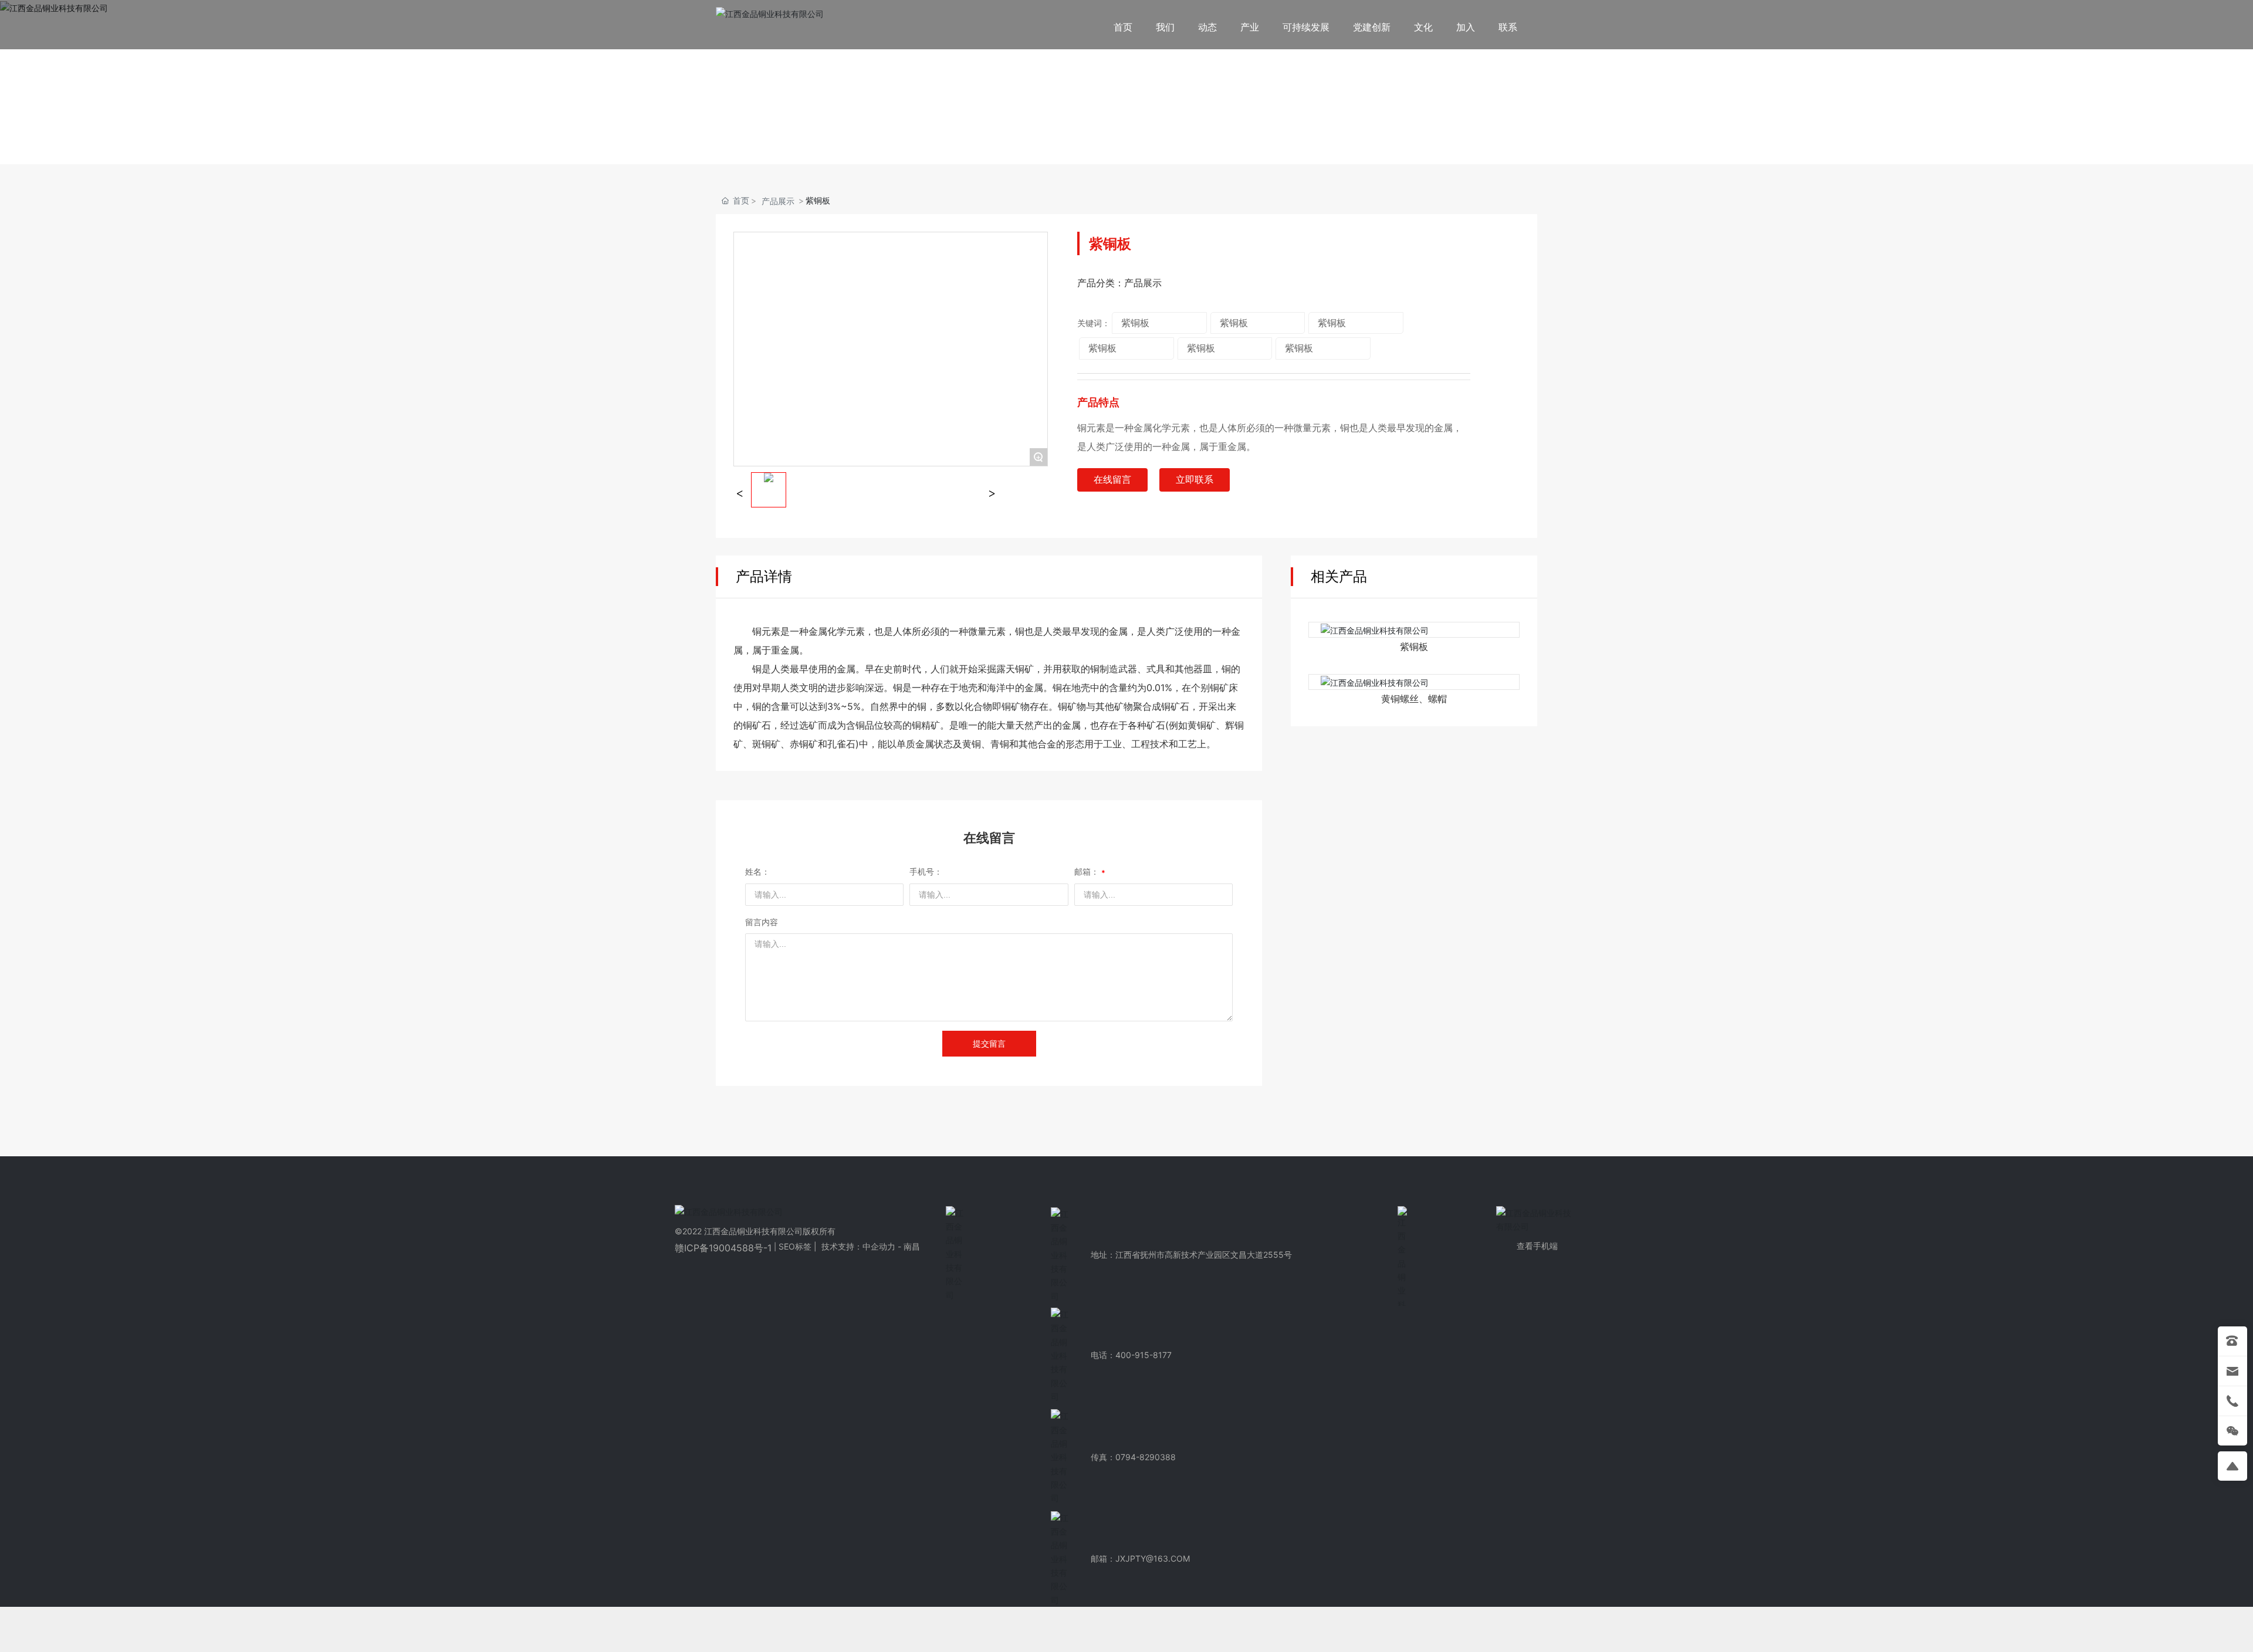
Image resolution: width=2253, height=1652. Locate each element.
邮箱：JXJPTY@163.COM (1140, 1558)
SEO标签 (795, 1246)
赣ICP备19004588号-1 (723, 1248)
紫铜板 (1414, 647)
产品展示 (778, 201)
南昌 (912, 1246)
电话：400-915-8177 (1131, 1355)
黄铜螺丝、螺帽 (1414, 699)
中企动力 (880, 1246)
